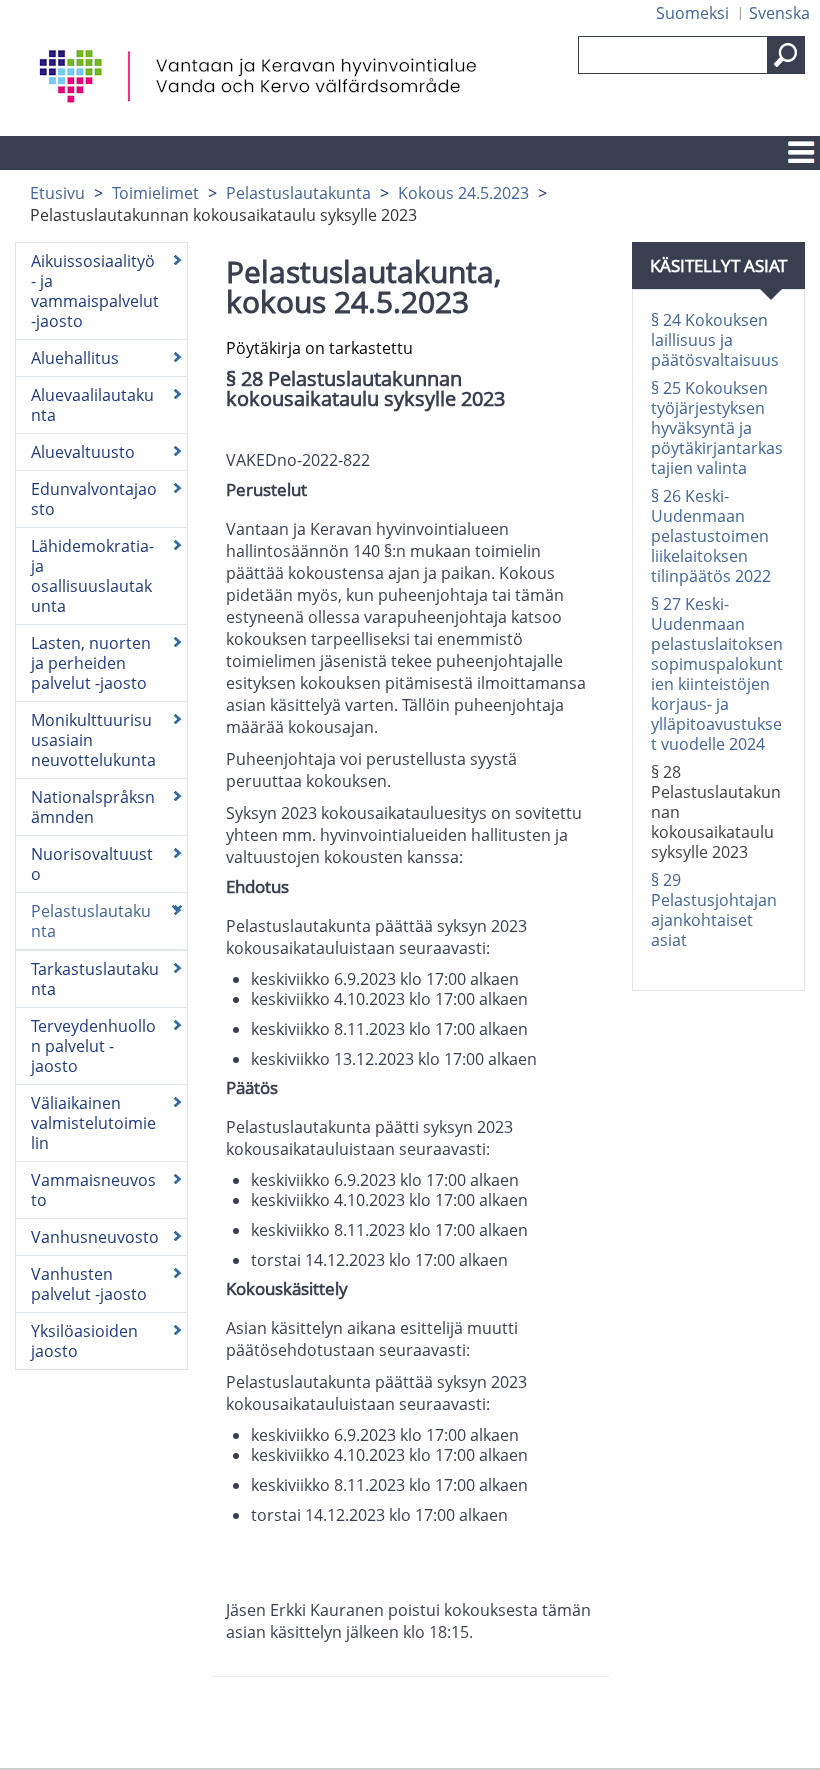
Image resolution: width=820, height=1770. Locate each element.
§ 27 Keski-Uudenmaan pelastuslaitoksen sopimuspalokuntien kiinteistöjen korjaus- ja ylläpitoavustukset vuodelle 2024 (717, 674)
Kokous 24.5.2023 (463, 193)
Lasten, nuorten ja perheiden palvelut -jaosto (91, 663)
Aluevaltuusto (83, 452)
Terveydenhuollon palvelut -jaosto (93, 1046)
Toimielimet (155, 193)
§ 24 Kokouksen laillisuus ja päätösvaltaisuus (715, 340)
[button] (786, 55)
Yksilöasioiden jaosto (84, 1341)
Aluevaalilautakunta (92, 405)
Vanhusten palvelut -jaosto (89, 1284)
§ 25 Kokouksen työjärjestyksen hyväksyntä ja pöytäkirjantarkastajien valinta (717, 428)
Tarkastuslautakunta (95, 979)
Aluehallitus (75, 358)
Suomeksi (692, 13)
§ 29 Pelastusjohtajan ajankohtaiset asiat (714, 910)
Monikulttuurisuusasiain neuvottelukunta (93, 740)
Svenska (779, 13)
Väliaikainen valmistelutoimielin (93, 1123)
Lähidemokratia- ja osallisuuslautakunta (92, 576)
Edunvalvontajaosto (94, 499)
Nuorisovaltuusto (92, 864)
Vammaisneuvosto (93, 1190)
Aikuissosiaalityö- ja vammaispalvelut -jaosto (95, 291)
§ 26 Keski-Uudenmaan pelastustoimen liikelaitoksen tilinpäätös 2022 (711, 536)
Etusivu (57, 193)
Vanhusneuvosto (95, 1237)
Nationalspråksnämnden (93, 807)
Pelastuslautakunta (298, 193)
